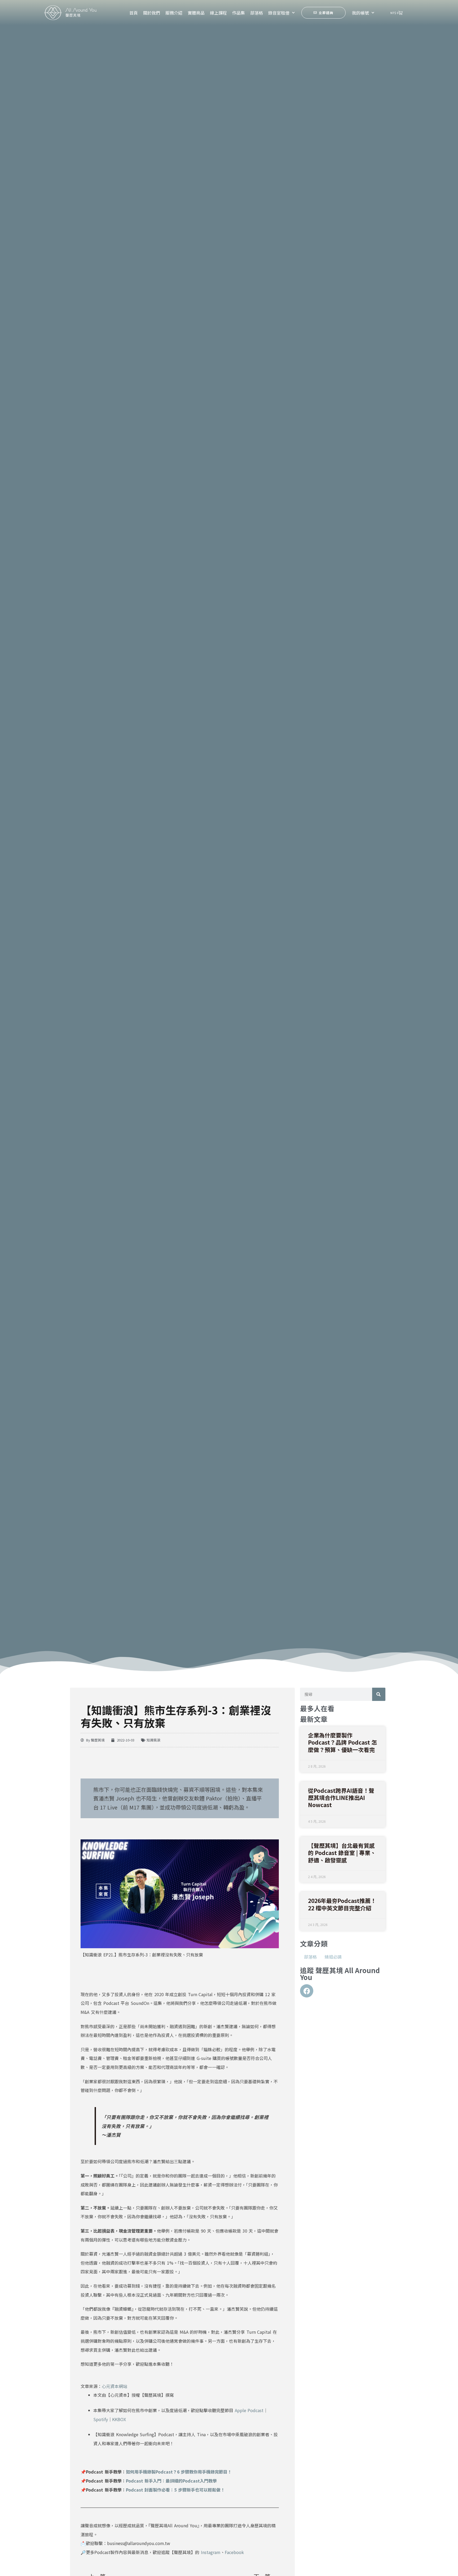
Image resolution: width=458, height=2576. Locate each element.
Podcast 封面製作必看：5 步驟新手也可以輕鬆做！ (175, 2490)
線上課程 (218, 13)
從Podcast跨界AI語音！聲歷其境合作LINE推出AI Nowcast (341, 1798)
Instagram (211, 2552)
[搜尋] (379, 1694)
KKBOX (119, 2419)
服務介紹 (174, 13)
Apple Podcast (249, 2410)
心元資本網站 (114, 2386)
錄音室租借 (279, 13)
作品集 (239, 13)
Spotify (101, 2419)
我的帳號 (360, 13)
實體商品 (196, 13)
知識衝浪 (153, 1740)
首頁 (134, 13)
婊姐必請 (333, 1957)
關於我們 (152, 13)
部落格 (257, 13)
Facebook (234, 2552)
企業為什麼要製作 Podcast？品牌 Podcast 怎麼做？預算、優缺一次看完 (342, 1742)
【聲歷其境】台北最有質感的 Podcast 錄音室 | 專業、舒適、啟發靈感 (342, 1853)
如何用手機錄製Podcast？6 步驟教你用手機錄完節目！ (179, 2472)
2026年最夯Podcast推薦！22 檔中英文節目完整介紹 (342, 1904)
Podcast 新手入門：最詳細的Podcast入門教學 (171, 2481)
